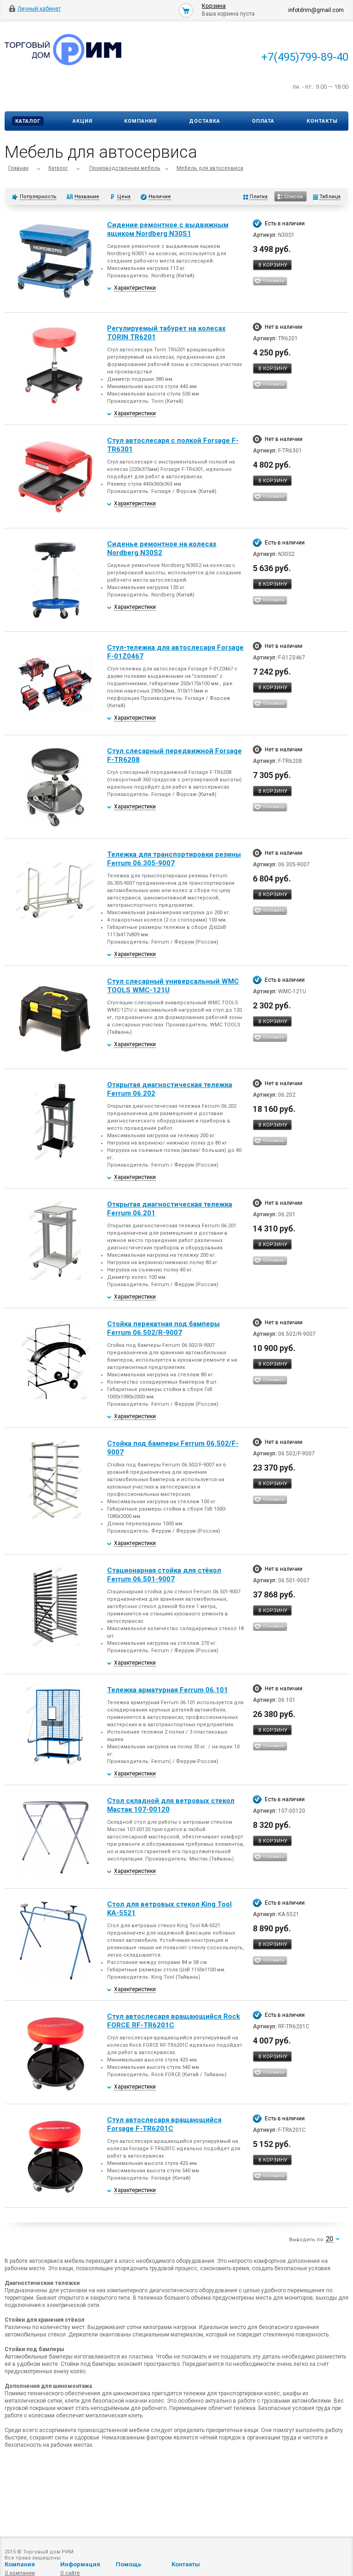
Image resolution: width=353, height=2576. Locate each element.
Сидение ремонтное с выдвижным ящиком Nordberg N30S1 (168, 229)
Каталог (28, 121)
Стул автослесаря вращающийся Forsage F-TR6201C (164, 2124)
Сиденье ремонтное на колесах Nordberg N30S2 (162, 548)
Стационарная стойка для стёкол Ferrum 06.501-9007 (164, 1575)
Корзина (214, 6)
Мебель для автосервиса (210, 168)
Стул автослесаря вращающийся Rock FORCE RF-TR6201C (174, 2021)
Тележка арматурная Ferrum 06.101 (168, 1690)
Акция (83, 121)
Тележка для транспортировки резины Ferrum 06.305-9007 (174, 859)
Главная (18, 168)
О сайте (70, 2573)
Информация (80, 2564)
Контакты (322, 121)
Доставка (205, 121)
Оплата (263, 121)
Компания (140, 121)
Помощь (129, 2564)
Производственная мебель (125, 168)
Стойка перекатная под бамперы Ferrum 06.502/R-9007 (163, 1328)
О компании (20, 2573)
